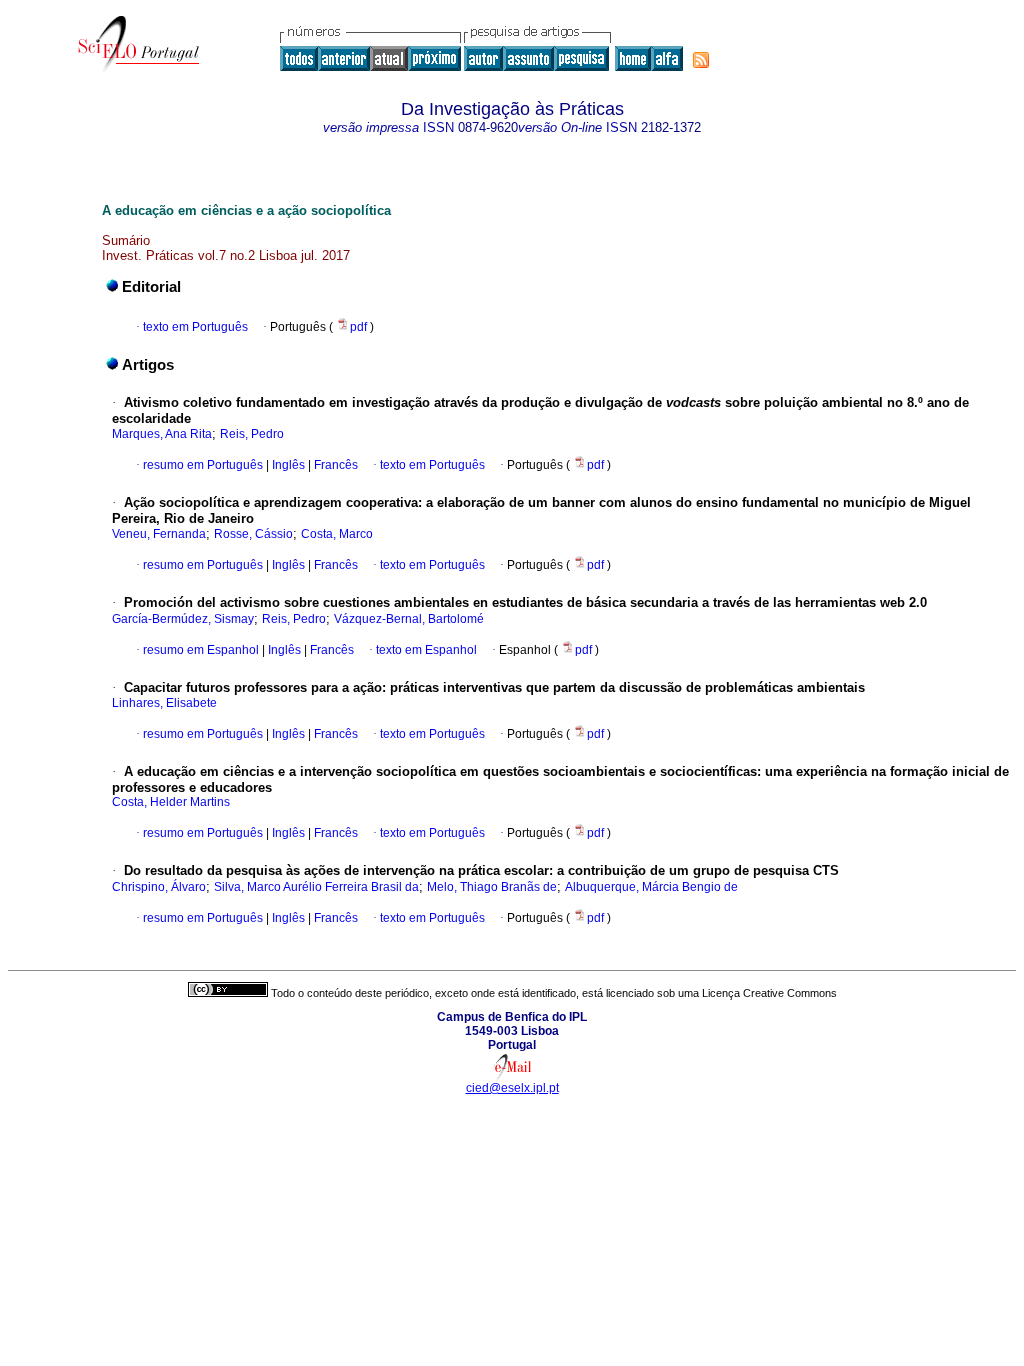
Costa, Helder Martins (171, 802)
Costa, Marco (337, 534)
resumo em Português (203, 465)
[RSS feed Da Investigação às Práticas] (701, 60)
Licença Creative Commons (769, 993)
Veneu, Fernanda (159, 534)
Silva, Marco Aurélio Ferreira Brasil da (316, 887)
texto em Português (195, 327)
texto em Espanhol (426, 650)
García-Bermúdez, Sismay (183, 619)
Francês (334, 465)
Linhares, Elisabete (164, 703)
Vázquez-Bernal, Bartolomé (409, 619)
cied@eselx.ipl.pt (512, 1088)
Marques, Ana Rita (162, 434)
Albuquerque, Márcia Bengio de (651, 887)
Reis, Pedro (252, 434)
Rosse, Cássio (253, 534)
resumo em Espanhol (201, 650)
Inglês (287, 465)
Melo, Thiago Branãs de (492, 887)
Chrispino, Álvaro (159, 887)
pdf (360, 327)
